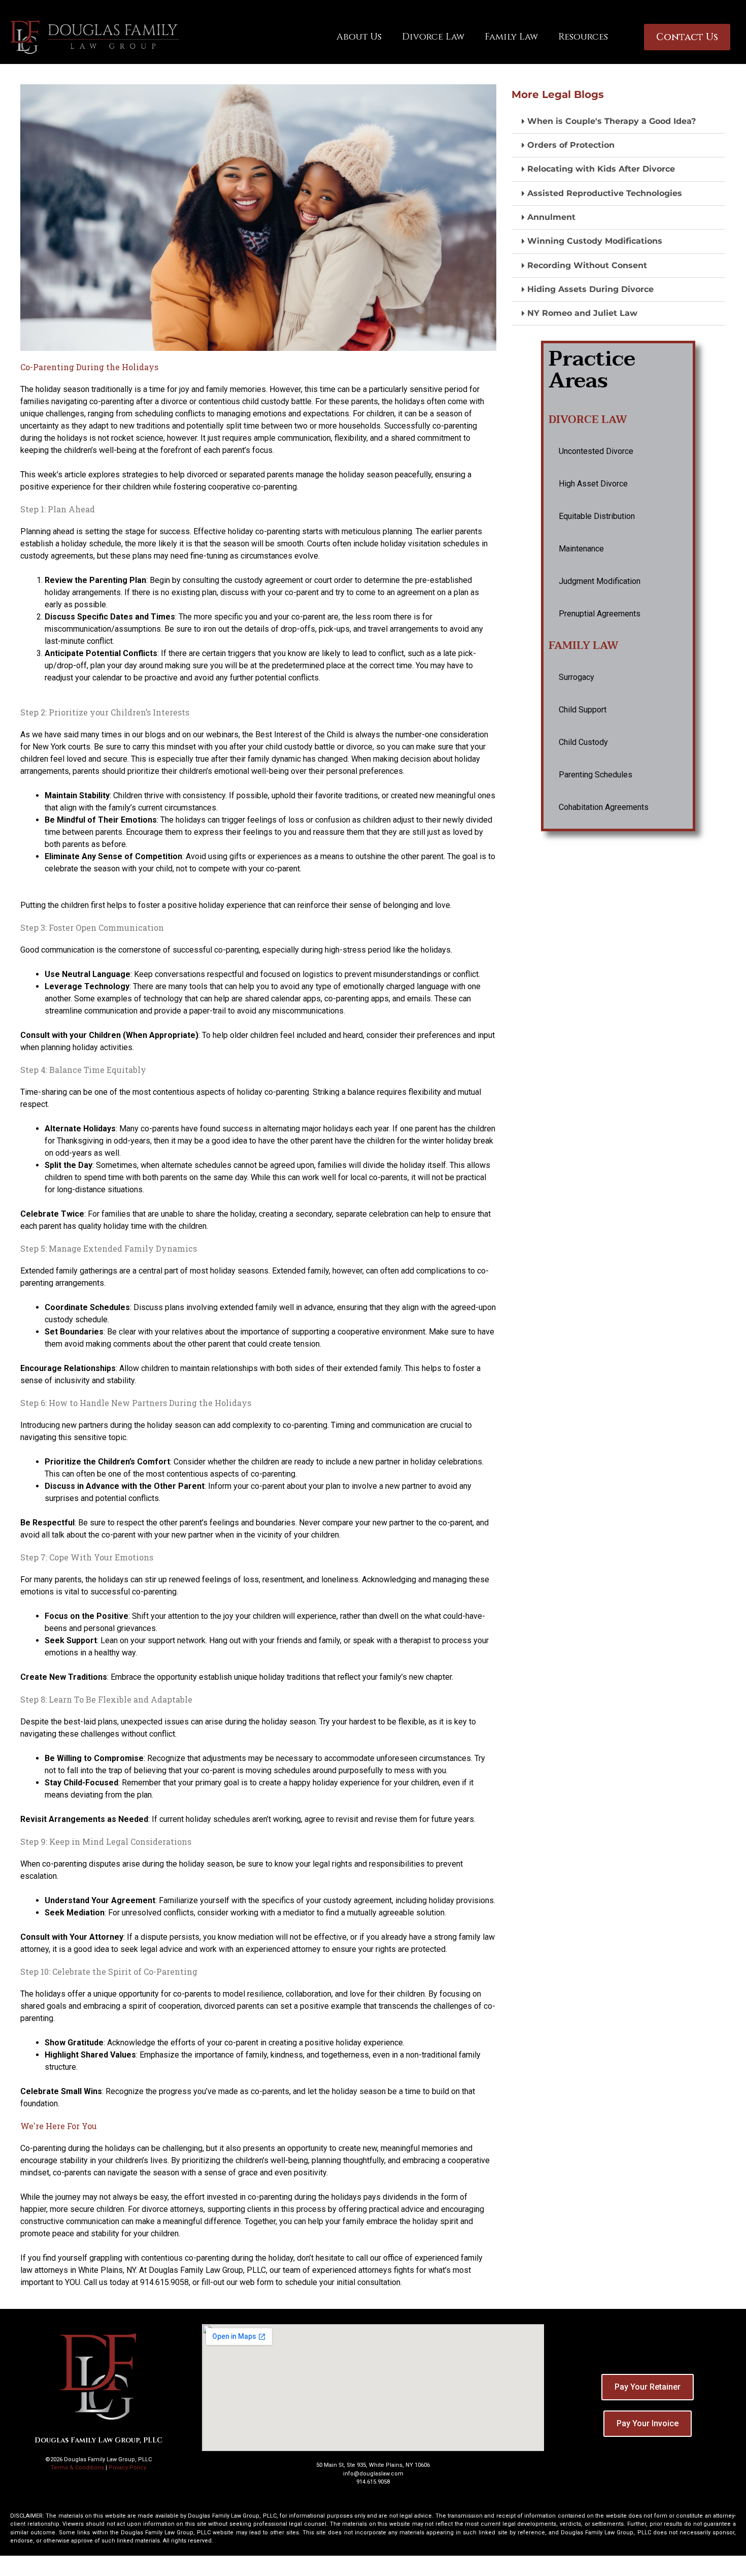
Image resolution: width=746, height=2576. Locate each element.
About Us (359, 37)
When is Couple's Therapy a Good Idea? (612, 121)
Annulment (551, 217)
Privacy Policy (127, 2468)
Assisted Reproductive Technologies (605, 193)
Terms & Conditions (77, 2468)
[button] (618, 122)
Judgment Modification (600, 581)
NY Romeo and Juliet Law (582, 313)
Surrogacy (577, 677)
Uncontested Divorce (596, 451)
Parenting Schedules (596, 775)
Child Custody (583, 742)
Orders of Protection (571, 145)
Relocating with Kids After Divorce (601, 169)
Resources (583, 37)
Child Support (583, 710)
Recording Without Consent (587, 265)
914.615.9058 (164, 2282)
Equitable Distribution (597, 516)
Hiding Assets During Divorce (590, 289)
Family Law (511, 37)
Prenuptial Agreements (600, 614)
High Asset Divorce (593, 484)
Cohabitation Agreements (604, 807)
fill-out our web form (238, 2282)
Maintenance (581, 549)
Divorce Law (433, 37)
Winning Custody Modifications (595, 241)
